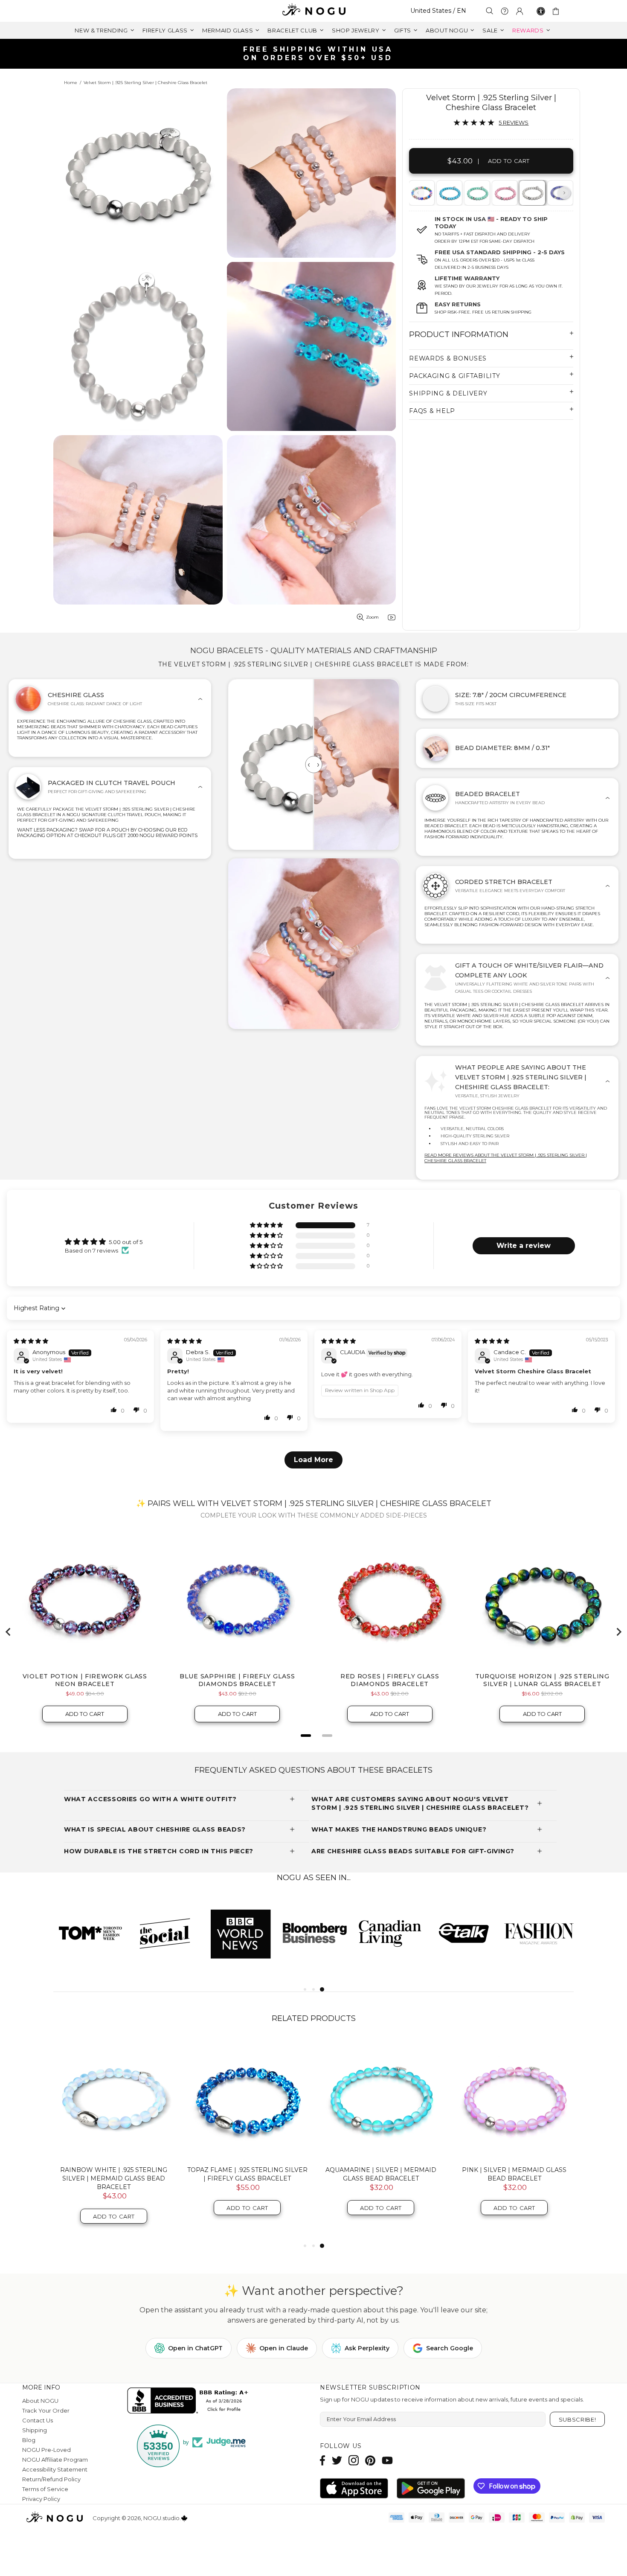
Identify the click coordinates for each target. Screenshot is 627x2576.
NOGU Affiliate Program (55, 2460)
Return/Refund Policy (51, 2479)
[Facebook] (323, 2460)
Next (564, 193)
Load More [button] (313, 1460)
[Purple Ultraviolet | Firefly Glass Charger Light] (114, 2099)
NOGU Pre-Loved (46, 2450)
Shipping (35, 2430)
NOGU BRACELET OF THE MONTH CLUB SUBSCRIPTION (381, 2174)
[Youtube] (387, 2460)
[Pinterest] (370, 2460)
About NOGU (40, 2401)
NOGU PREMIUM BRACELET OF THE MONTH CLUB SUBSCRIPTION (514, 2174)
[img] (31, 1341)
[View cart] (557, 11)
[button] (267, 1225)
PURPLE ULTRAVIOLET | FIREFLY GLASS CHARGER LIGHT (114, 2174)
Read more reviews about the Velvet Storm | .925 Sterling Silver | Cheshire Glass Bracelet (506, 1158)
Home (71, 83)
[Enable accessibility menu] (541, 11)
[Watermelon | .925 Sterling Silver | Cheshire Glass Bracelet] (504, 193)
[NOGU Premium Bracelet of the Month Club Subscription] (514, 2099)
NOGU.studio (313, 11)
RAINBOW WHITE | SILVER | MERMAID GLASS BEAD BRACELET (247, 2174)
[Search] (490, 11)
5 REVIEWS (514, 122)
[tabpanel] (450, 193)
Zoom (372, 617)
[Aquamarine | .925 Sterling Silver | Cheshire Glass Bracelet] (449, 193)
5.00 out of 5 (126, 1242)
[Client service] (505, 11)
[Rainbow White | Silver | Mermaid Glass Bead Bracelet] (247, 2099)
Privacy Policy (41, 2499)
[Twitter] (337, 2460)
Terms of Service (45, 2489)
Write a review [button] (524, 1246)
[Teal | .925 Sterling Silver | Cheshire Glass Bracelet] (476, 193)
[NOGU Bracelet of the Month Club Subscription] (381, 2099)
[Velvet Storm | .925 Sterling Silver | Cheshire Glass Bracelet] (532, 193)
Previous (418, 193)
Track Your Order (46, 2410)
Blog (29, 2440)
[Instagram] (354, 2460)
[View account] (520, 11)
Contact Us (38, 2420)
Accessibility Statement (55, 2469)
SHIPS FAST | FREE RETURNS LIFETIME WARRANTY (317, 54)
